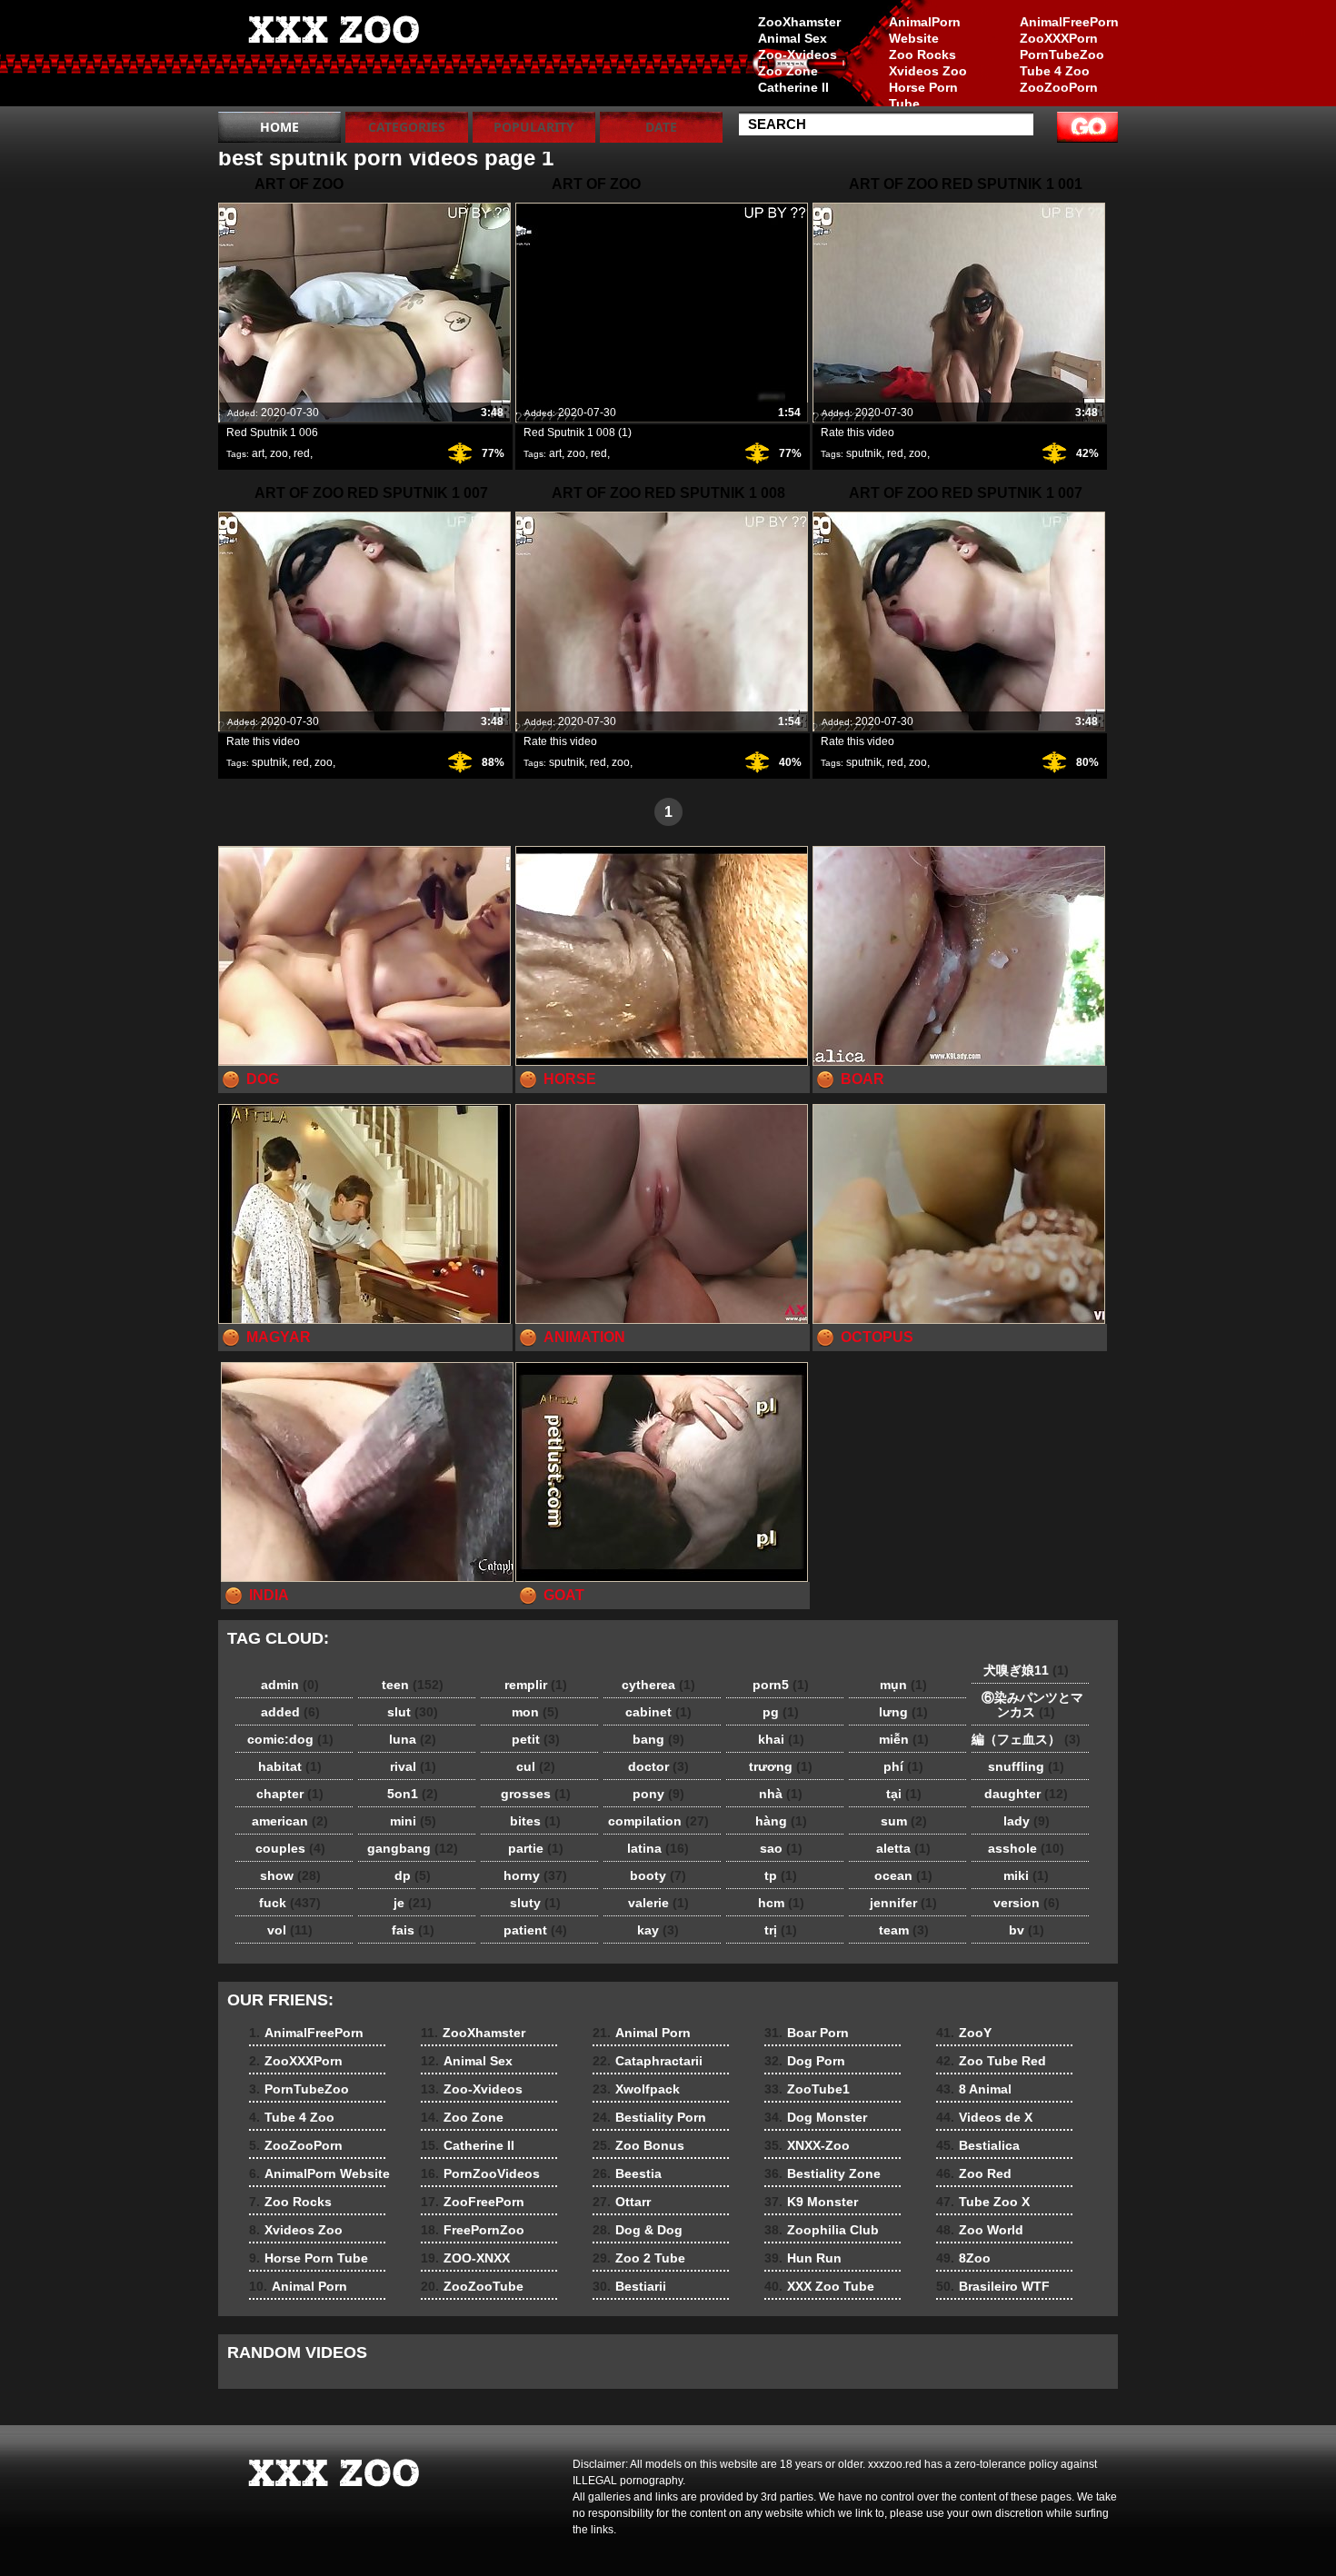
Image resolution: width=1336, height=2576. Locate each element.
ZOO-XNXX (465, 2258)
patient (535, 1930)
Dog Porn (805, 2061)
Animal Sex (793, 38)
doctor (658, 1766)
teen (413, 1685)
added (290, 1712)
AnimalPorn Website (925, 30)
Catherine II (793, 87)
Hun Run (803, 2258)
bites (535, 1821)
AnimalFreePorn (1069, 22)
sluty (535, 1903)
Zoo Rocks (922, 55)
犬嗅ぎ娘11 (1026, 1670)
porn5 (781, 1685)
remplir (536, 1685)
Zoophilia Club (822, 2230)
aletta (903, 1848)
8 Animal (974, 2089)
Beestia (627, 2173)
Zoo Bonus (638, 2145)
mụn (903, 1685)
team (904, 1930)
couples (290, 1848)
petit (536, 1739)
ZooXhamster (799, 22)
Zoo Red (974, 2173)
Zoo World (980, 2230)
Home (279, 127)
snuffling (1026, 1766)
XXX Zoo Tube (819, 2286)
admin (290, 1685)
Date (661, 127)
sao (781, 1848)
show (290, 1875)
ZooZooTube (472, 2286)
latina (658, 1848)
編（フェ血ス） (1026, 1739)
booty (658, 1875)
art (258, 453)
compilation (658, 1821)
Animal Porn (298, 2286)
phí (903, 1766)
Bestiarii (629, 2286)
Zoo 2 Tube (639, 2258)
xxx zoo (334, 57)
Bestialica (978, 2145)
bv (1027, 1930)
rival (413, 1766)
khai (781, 1739)
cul (536, 1766)
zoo (279, 453)
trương (781, 1766)
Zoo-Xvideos (798, 55)
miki (1026, 1875)
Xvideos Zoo (928, 71)
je (413, 1903)
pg (781, 1712)
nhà (781, 1794)
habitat (290, 1766)
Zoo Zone (788, 71)
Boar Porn (807, 2033)
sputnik (864, 453)
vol (290, 1930)
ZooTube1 (807, 2089)
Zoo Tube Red (991, 2061)
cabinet (658, 1712)
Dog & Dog (638, 2230)
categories (407, 127)
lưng (903, 1712)
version (1027, 1903)
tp (781, 1875)
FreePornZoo (473, 2230)
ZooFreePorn (473, 2202)
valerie (658, 1903)
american (290, 1821)
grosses (536, 1794)
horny (535, 1875)
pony (658, 1794)
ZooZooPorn (1059, 87)
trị (781, 1930)
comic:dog (290, 1739)
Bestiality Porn (649, 2117)
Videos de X (984, 2117)
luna (413, 1739)
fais (413, 1930)
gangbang (413, 1848)
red (302, 453)
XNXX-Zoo (807, 2145)
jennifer (903, 1903)
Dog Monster (816, 2117)
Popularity (534, 127)
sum (904, 1821)
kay (658, 1930)
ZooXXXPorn (1059, 38)
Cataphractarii (648, 2061)
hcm (781, 1903)
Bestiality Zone (823, 2173)
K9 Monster (811, 2202)
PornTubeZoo (1062, 55)
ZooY (964, 2033)
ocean (903, 1875)
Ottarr (622, 2202)
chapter (290, 1794)
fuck (290, 1903)
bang (658, 1739)
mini (413, 1821)
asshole (1026, 1848)
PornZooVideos (480, 2173)
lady (1027, 1821)
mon (535, 1712)
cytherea (658, 1685)
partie (536, 1848)
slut (413, 1712)
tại (904, 1794)
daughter (1026, 1794)
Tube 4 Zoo (1055, 71)
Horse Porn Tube (923, 95)
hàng (781, 1821)
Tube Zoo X (983, 2202)
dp (413, 1875)
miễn (904, 1739)
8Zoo (963, 2258)
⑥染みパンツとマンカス (1026, 1705)
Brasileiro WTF (993, 2286)
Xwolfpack (636, 2089)
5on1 (413, 1794)
